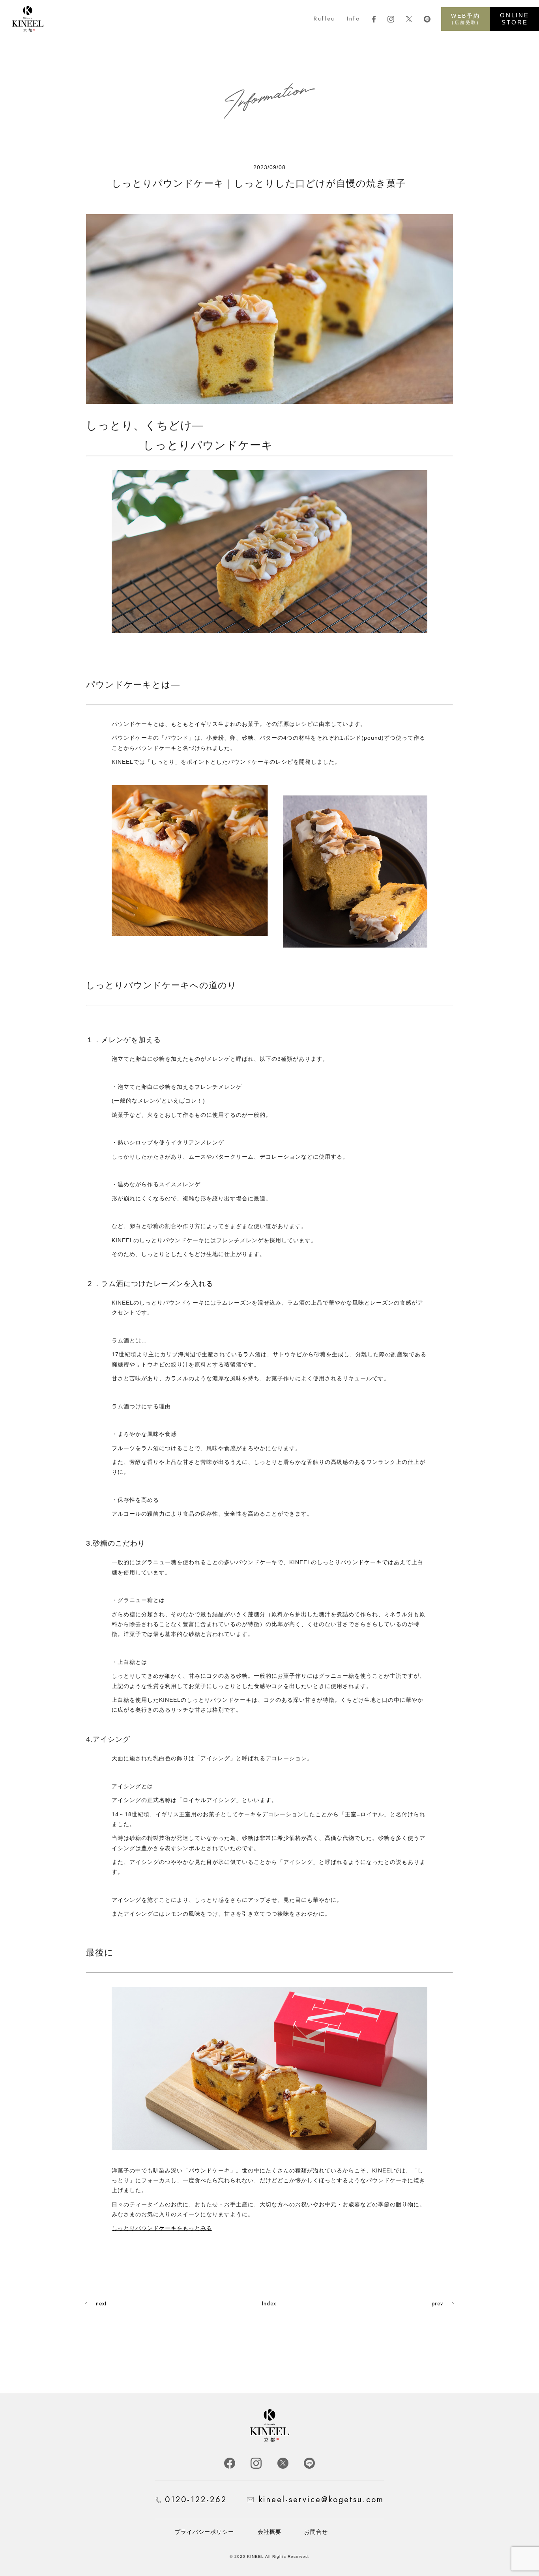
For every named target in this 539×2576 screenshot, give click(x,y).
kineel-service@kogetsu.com (321, 2500)
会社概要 (269, 2532)
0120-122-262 (196, 2500)
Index (269, 2303)
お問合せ (316, 2532)
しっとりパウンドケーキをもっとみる (162, 2228)
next (101, 2303)
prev (437, 2303)
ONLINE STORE (515, 19)
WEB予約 (466, 19)
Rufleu (324, 19)
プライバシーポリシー (204, 2532)
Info (354, 19)
